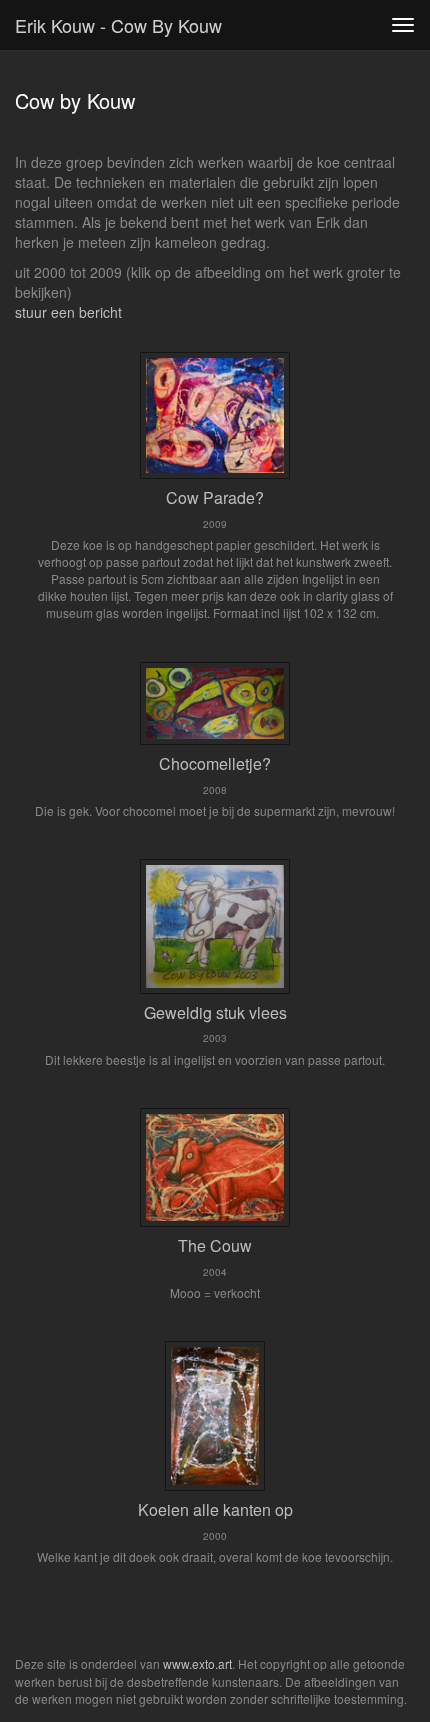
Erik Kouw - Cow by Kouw (118, 25)
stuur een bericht (68, 312)
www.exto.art (197, 1663)
